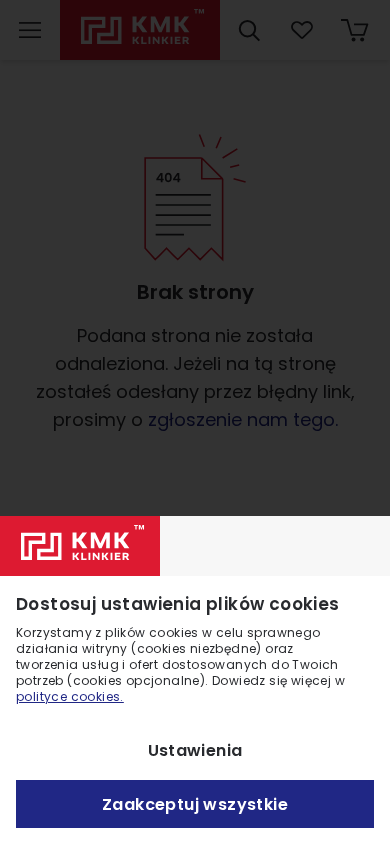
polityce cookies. (70, 696)
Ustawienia (195, 750)
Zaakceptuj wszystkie (195, 804)
